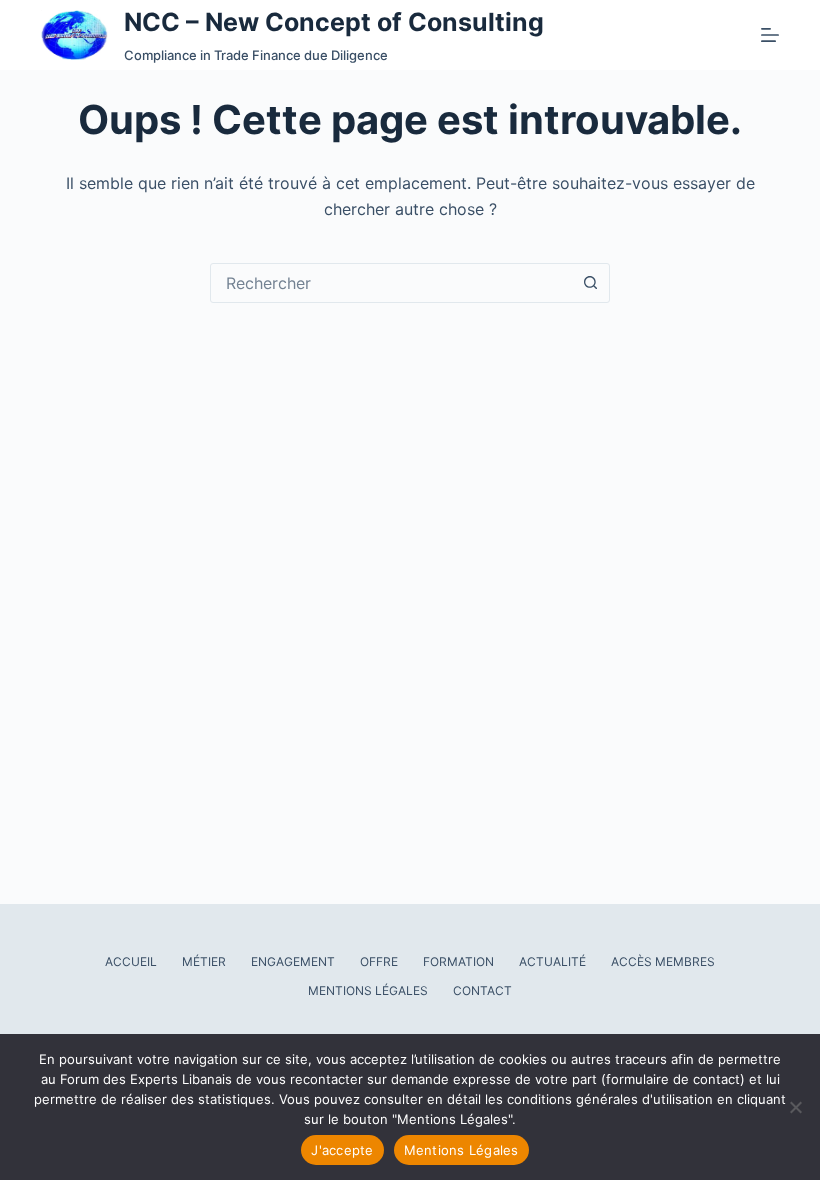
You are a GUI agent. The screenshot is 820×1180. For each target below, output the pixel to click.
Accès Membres (663, 961)
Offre (379, 961)
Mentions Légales (368, 990)
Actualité (552, 961)
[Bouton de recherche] (590, 283)
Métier (204, 961)
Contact (482, 990)
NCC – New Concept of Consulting (334, 22)
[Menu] (770, 35)
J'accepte (342, 1150)
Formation (458, 961)
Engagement (293, 961)
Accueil (131, 961)
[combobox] (391, 283)
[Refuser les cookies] (795, 1107)
